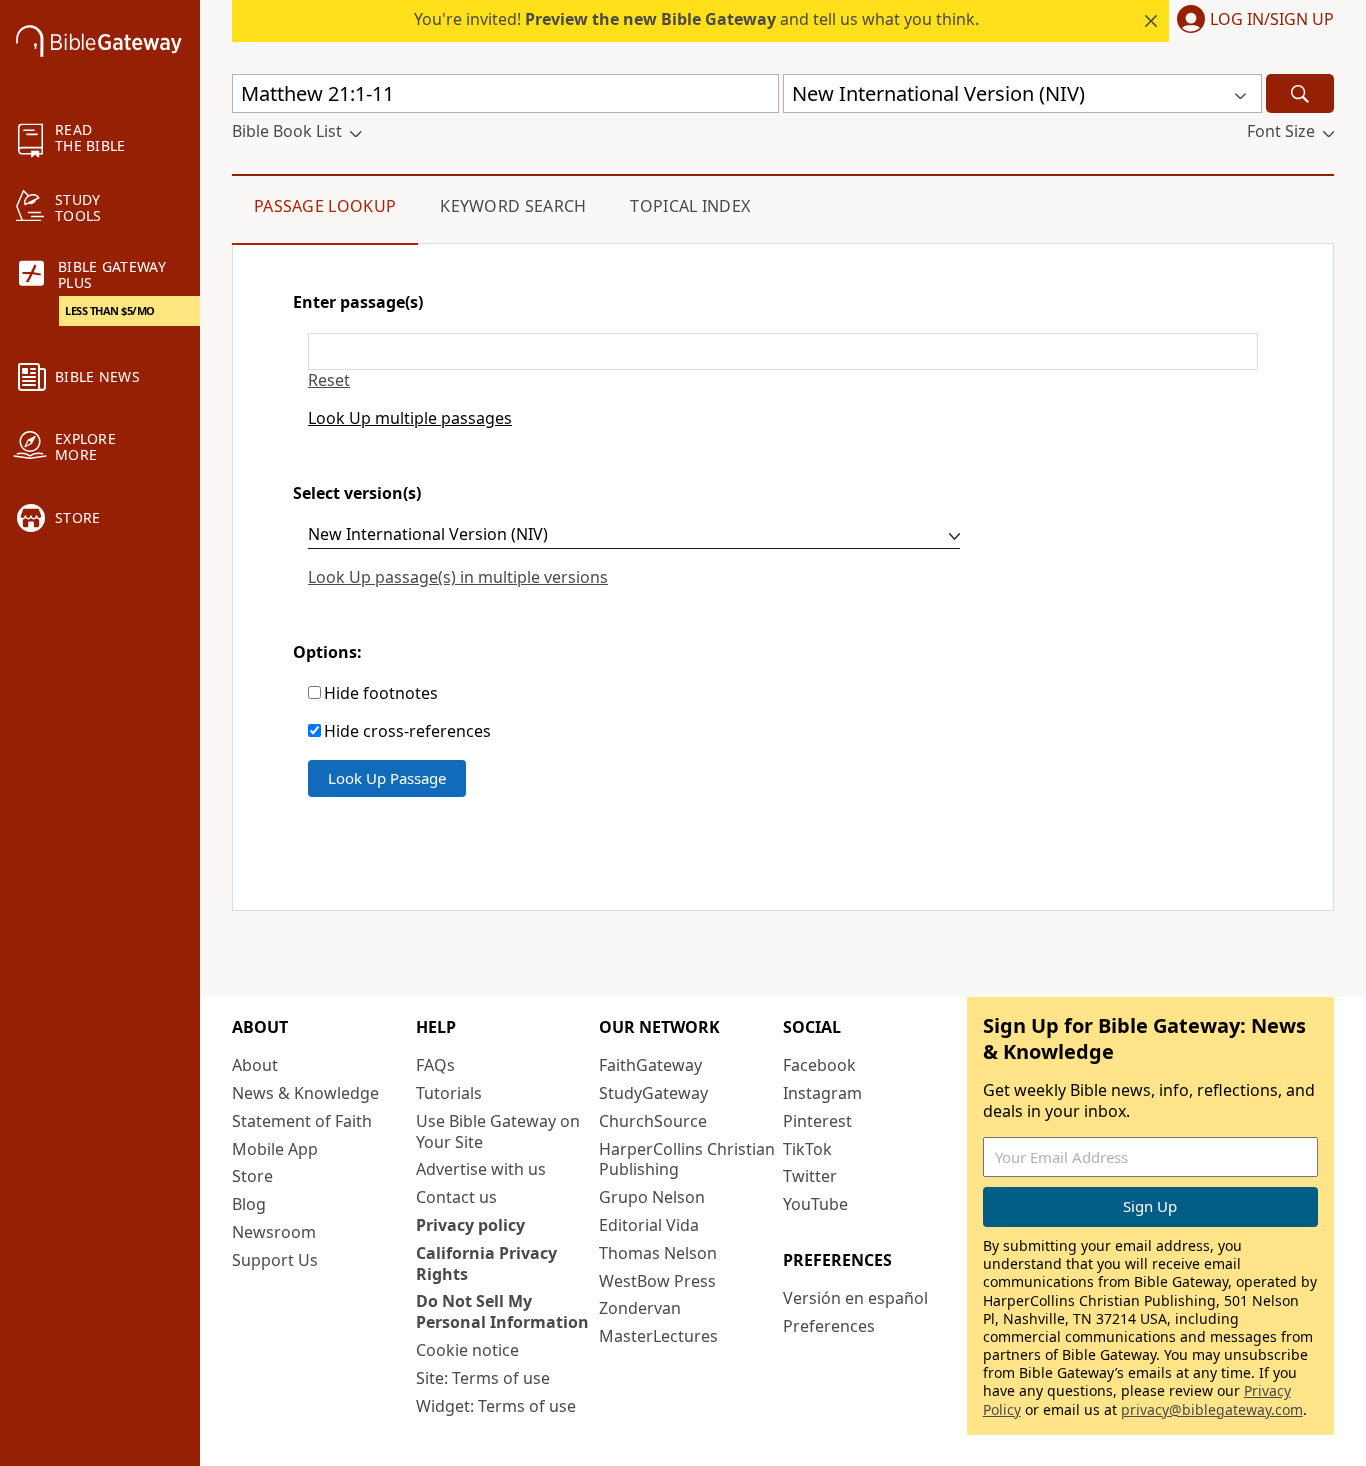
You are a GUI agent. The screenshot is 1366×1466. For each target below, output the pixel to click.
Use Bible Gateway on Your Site (498, 1131)
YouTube (815, 1204)
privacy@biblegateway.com (1212, 1409)
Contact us (456, 1197)
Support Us (275, 1260)
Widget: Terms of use (496, 1406)
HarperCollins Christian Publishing (687, 1159)
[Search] (1300, 93)
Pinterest (817, 1121)
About (255, 1065)
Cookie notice (467, 1350)
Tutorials (449, 1093)
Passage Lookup (325, 206)
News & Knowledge (305, 1093)
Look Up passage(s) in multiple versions (458, 577)
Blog (249, 1204)
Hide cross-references (407, 731)
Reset (329, 380)
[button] (1251, 21)
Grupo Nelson (652, 1197)
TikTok (807, 1149)
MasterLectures (658, 1336)
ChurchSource (653, 1121)
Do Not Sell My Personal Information (502, 1311)
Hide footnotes (381, 693)
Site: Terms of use (483, 1378)
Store (252, 1176)
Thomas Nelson (658, 1253)
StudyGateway (653, 1093)
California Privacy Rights (486, 1263)
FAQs (435, 1065)
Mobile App (275, 1149)
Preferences (829, 1326)
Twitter (810, 1176)
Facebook (819, 1065)
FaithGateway (650, 1065)
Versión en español (855, 1298)
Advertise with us (481, 1169)
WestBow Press (657, 1281)
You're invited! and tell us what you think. (696, 19)
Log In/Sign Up (1272, 20)
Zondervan (640, 1308)
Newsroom (274, 1232)
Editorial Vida (649, 1225)
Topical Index (690, 206)
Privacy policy (470, 1225)
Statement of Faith (302, 1121)
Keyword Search (513, 206)
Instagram (822, 1093)
